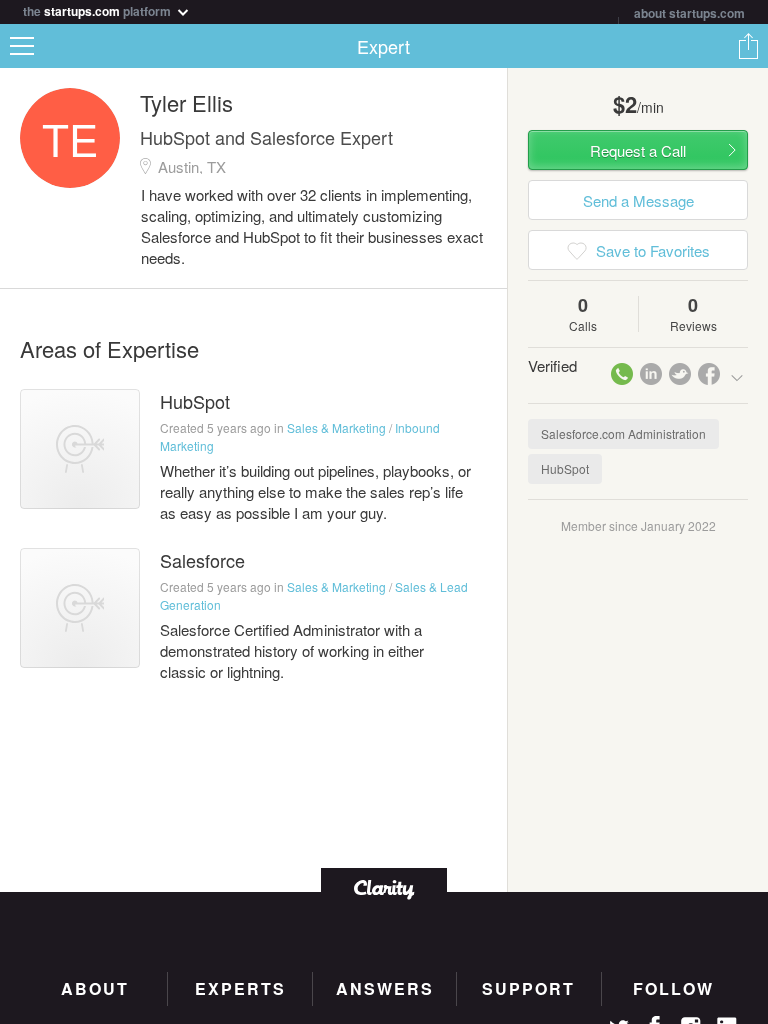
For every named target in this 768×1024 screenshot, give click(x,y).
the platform (98, 9)
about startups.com (689, 13)
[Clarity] (384, 887)
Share (748, 46)
